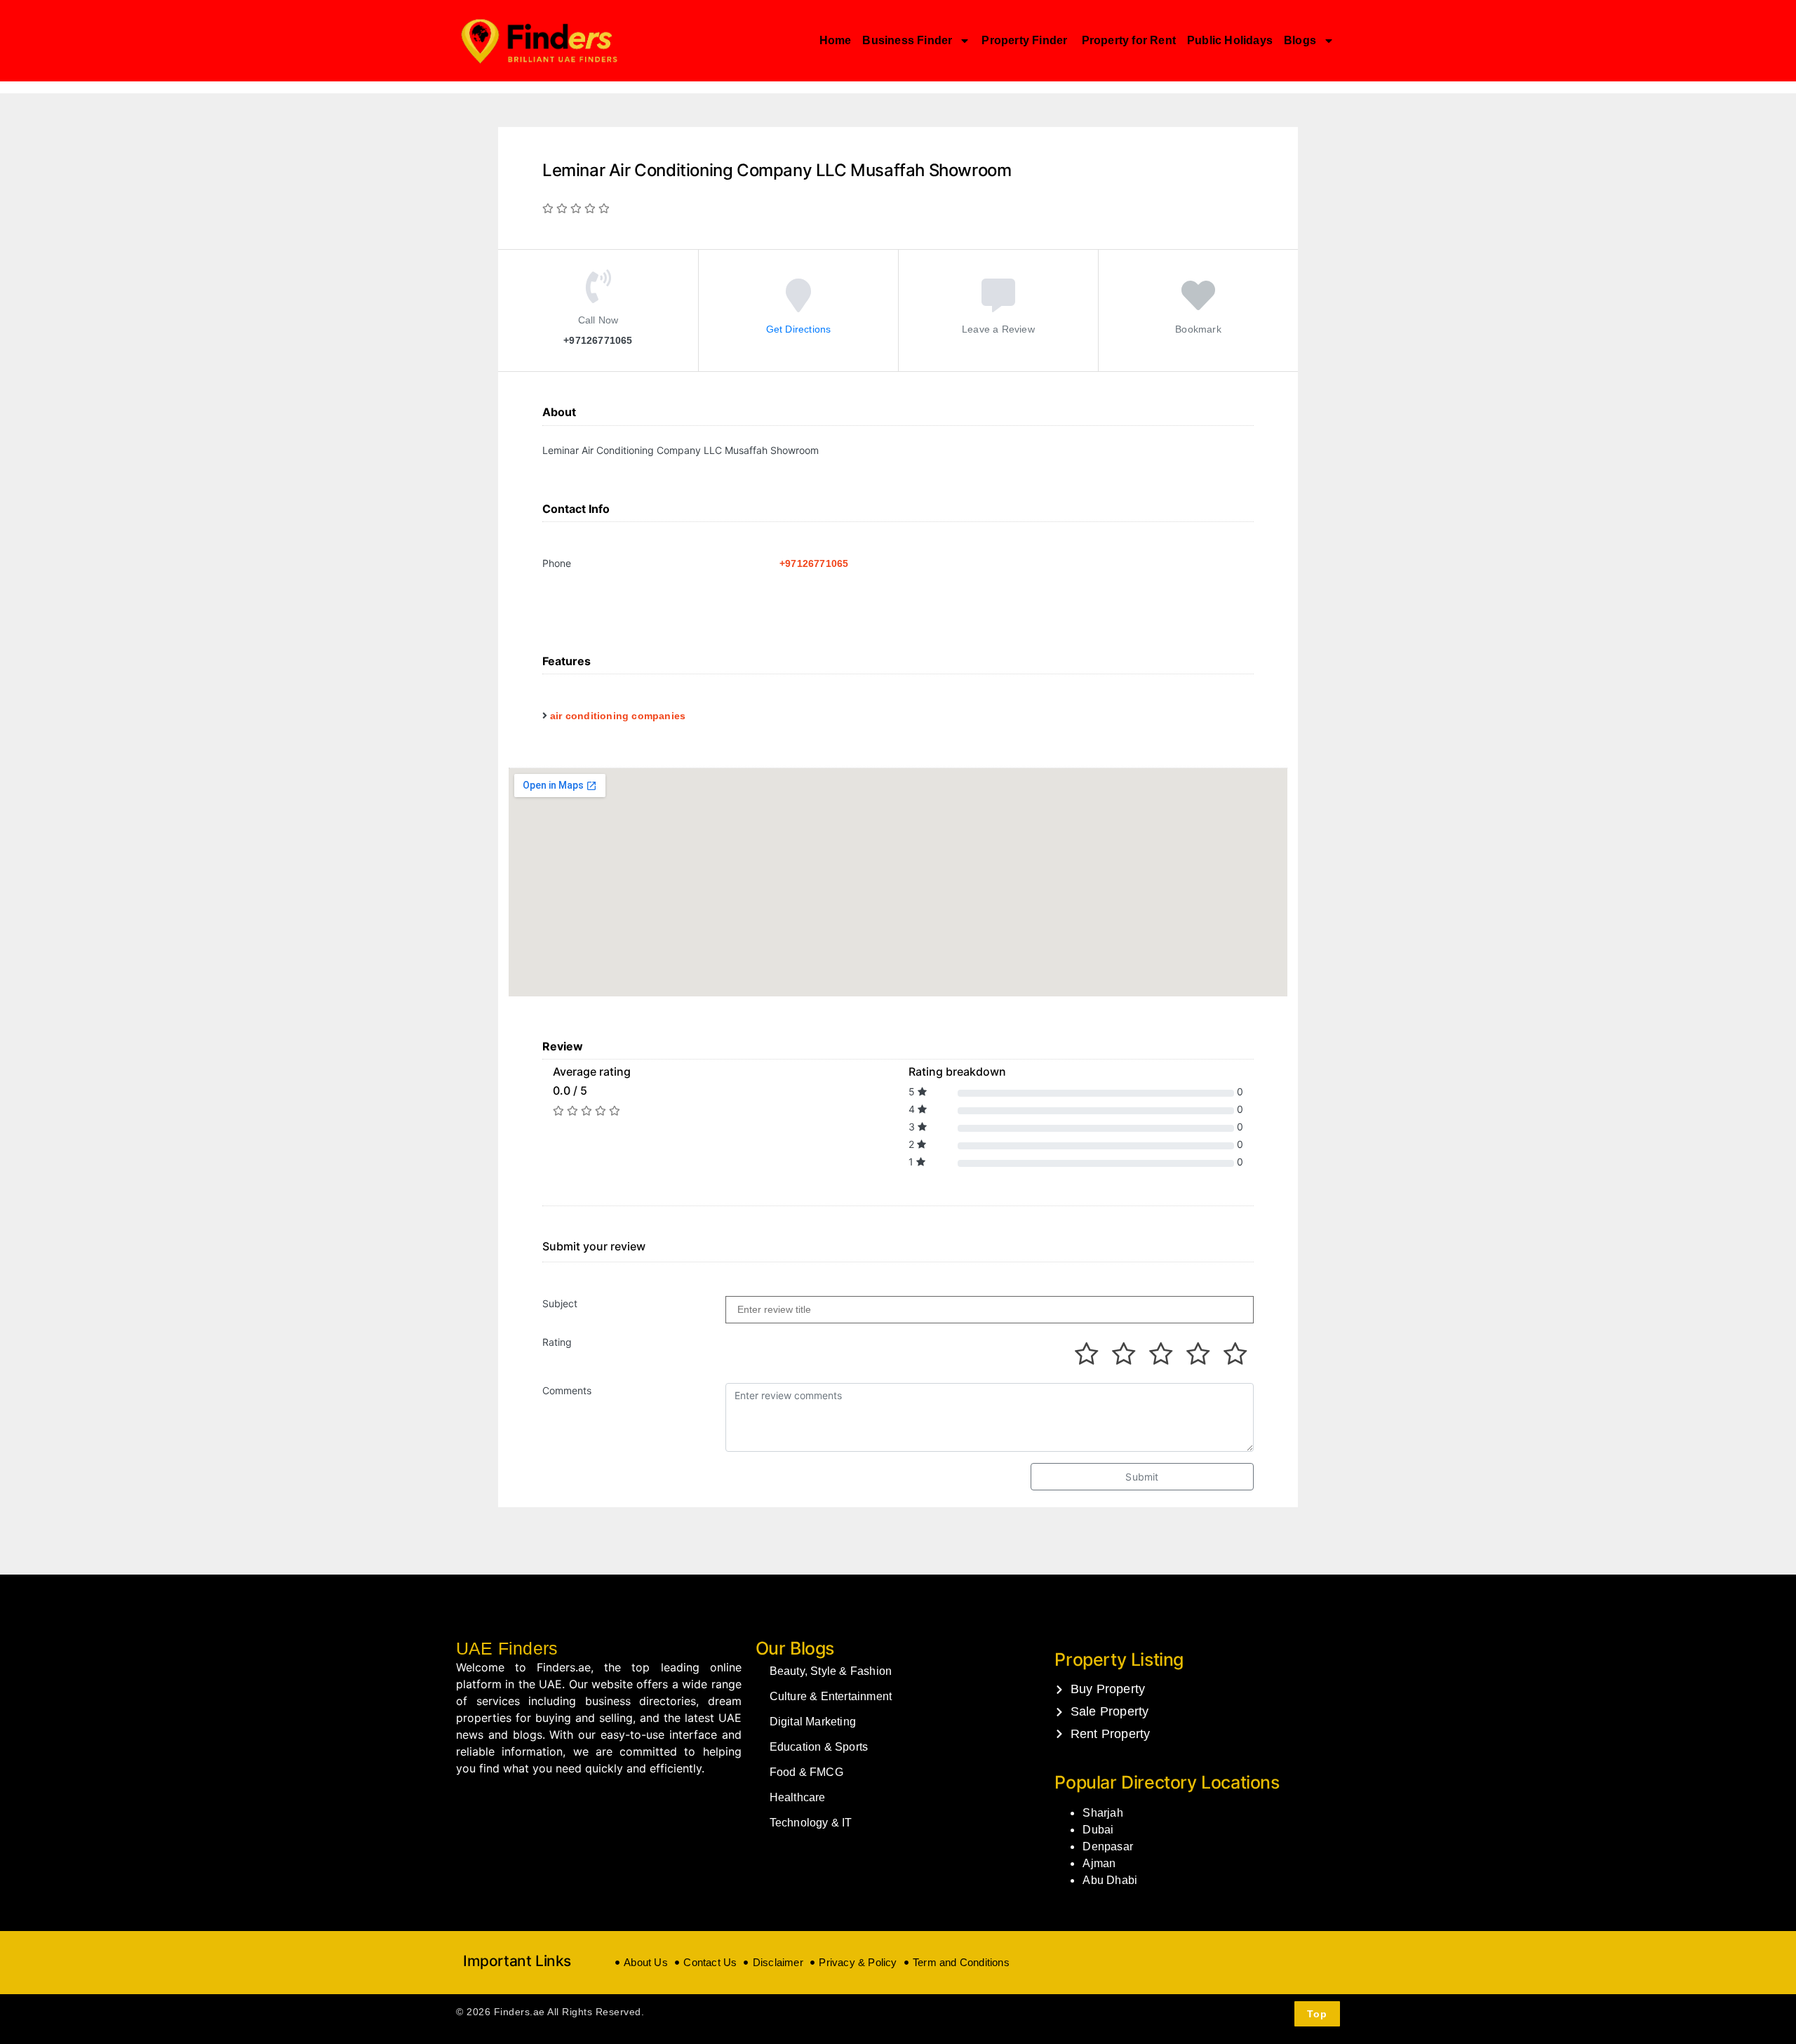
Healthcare (798, 1797)
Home (836, 40)
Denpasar (1108, 1846)
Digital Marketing (813, 1722)
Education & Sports (819, 1747)
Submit (1142, 1477)
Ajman (1099, 1863)
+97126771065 (814, 563)
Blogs (1300, 40)
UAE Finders (507, 1648)
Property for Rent (1129, 40)
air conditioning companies (618, 716)
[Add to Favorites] (1198, 305)
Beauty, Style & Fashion (831, 1671)
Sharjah (1103, 1813)
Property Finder (1026, 40)
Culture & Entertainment (831, 1696)
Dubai (1098, 1830)
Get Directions (799, 328)
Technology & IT (811, 1823)
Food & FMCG (806, 1772)
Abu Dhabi (1110, 1880)
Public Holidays (1230, 40)
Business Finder (907, 40)
